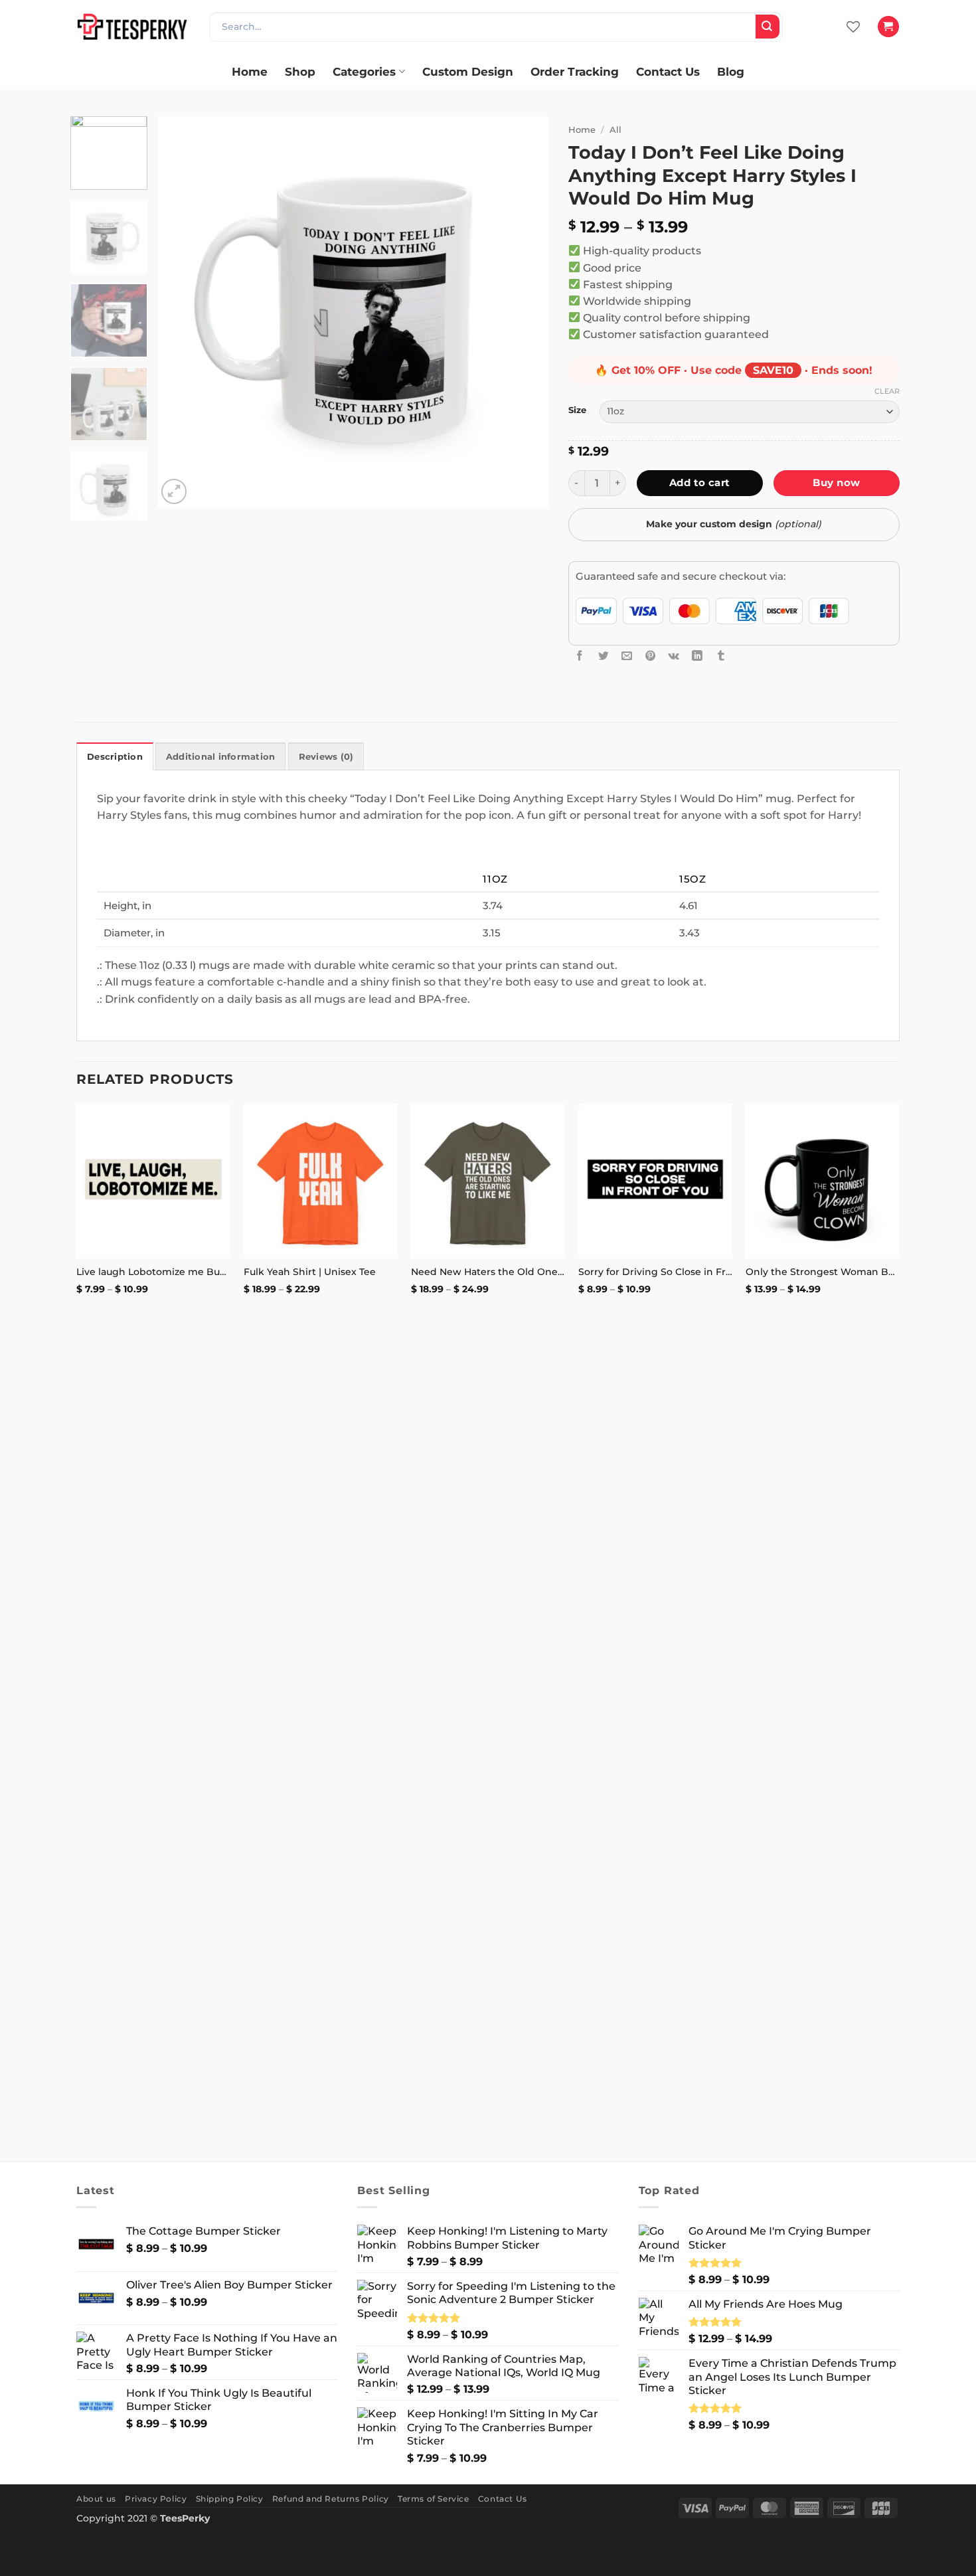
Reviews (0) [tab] (326, 757)
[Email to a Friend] (627, 656)
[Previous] (182, 312)
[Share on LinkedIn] (697, 656)
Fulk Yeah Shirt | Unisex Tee (310, 1272)
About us (96, 2499)
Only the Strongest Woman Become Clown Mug (823, 1272)
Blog (731, 71)
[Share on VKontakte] (674, 656)
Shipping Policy (230, 2499)
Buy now (836, 482)
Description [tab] (115, 757)
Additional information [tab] (221, 757)
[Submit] (768, 27)
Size (577, 410)
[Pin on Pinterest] (651, 656)
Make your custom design (734, 524)
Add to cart (700, 482)
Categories (364, 71)
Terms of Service (434, 2499)
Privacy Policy (156, 2499)
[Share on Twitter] (604, 656)
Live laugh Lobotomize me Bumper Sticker (153, 1272)
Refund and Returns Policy (331, 2499)
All (615, 129)
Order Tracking (575, 71)
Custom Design (468, 71)
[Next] (524, 312)
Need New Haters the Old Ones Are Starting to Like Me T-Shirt (488, 1272)
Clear (887, 391)
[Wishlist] (853, 27)
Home (250, 71)
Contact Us (668, 71)
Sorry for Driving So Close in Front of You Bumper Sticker (655, 1272)
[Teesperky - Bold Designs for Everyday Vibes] (133, 26)
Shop (300, 71)
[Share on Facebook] (580, 656)
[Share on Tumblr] (721, 656)
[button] (888, 27)
